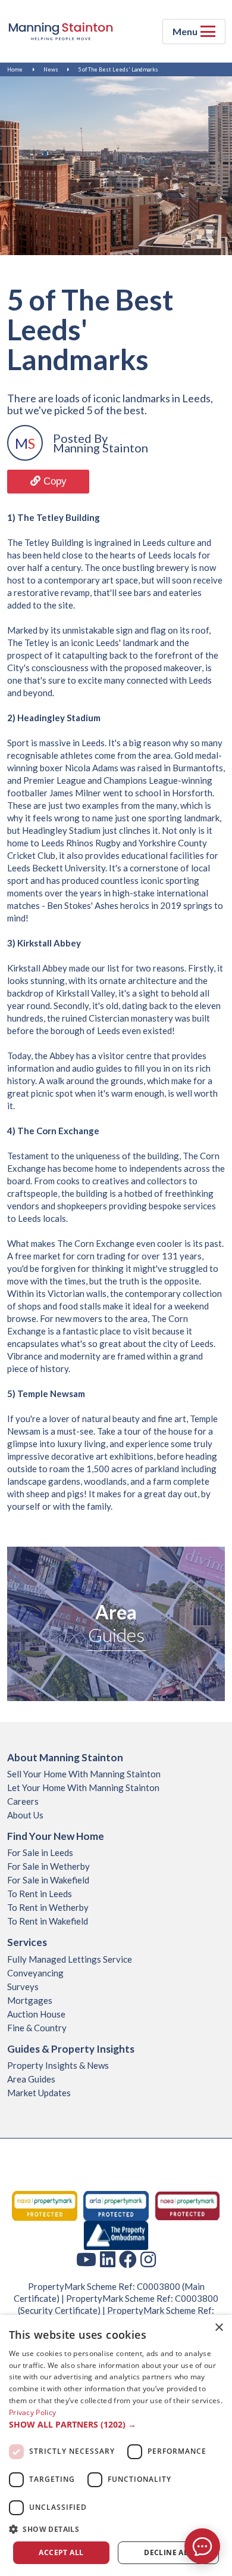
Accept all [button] (61, 2552)
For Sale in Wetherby (48, 1866)
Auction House (36, 2014)
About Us (25, 1815)
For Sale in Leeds (40, 1852)
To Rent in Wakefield (48, 1921)
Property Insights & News (58, 2065)
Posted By (80, 438)
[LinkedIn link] (108, 2259)
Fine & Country (37, 2028)
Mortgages (30, 2000)
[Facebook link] (128, 2259)
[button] (116, 2425)
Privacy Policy (32, 2412)
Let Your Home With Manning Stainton (83, 1787)
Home (15, 69)
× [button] (219, 2328)
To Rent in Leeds (40, 1894)
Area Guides (31, 2079)
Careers (23, 1801)
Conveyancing (35, 1973)
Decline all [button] (168, 2552)
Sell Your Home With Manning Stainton (84, 1774)
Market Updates (39, 2093)
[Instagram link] (148, 2259)
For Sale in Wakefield (48, 1880)
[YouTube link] (86, 2259)
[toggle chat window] (202, 2546)
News (51, 69)
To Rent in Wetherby (48, 1907)
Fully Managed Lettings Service (70, 1959)
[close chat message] (211, 2431)
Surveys (23, 1987)
